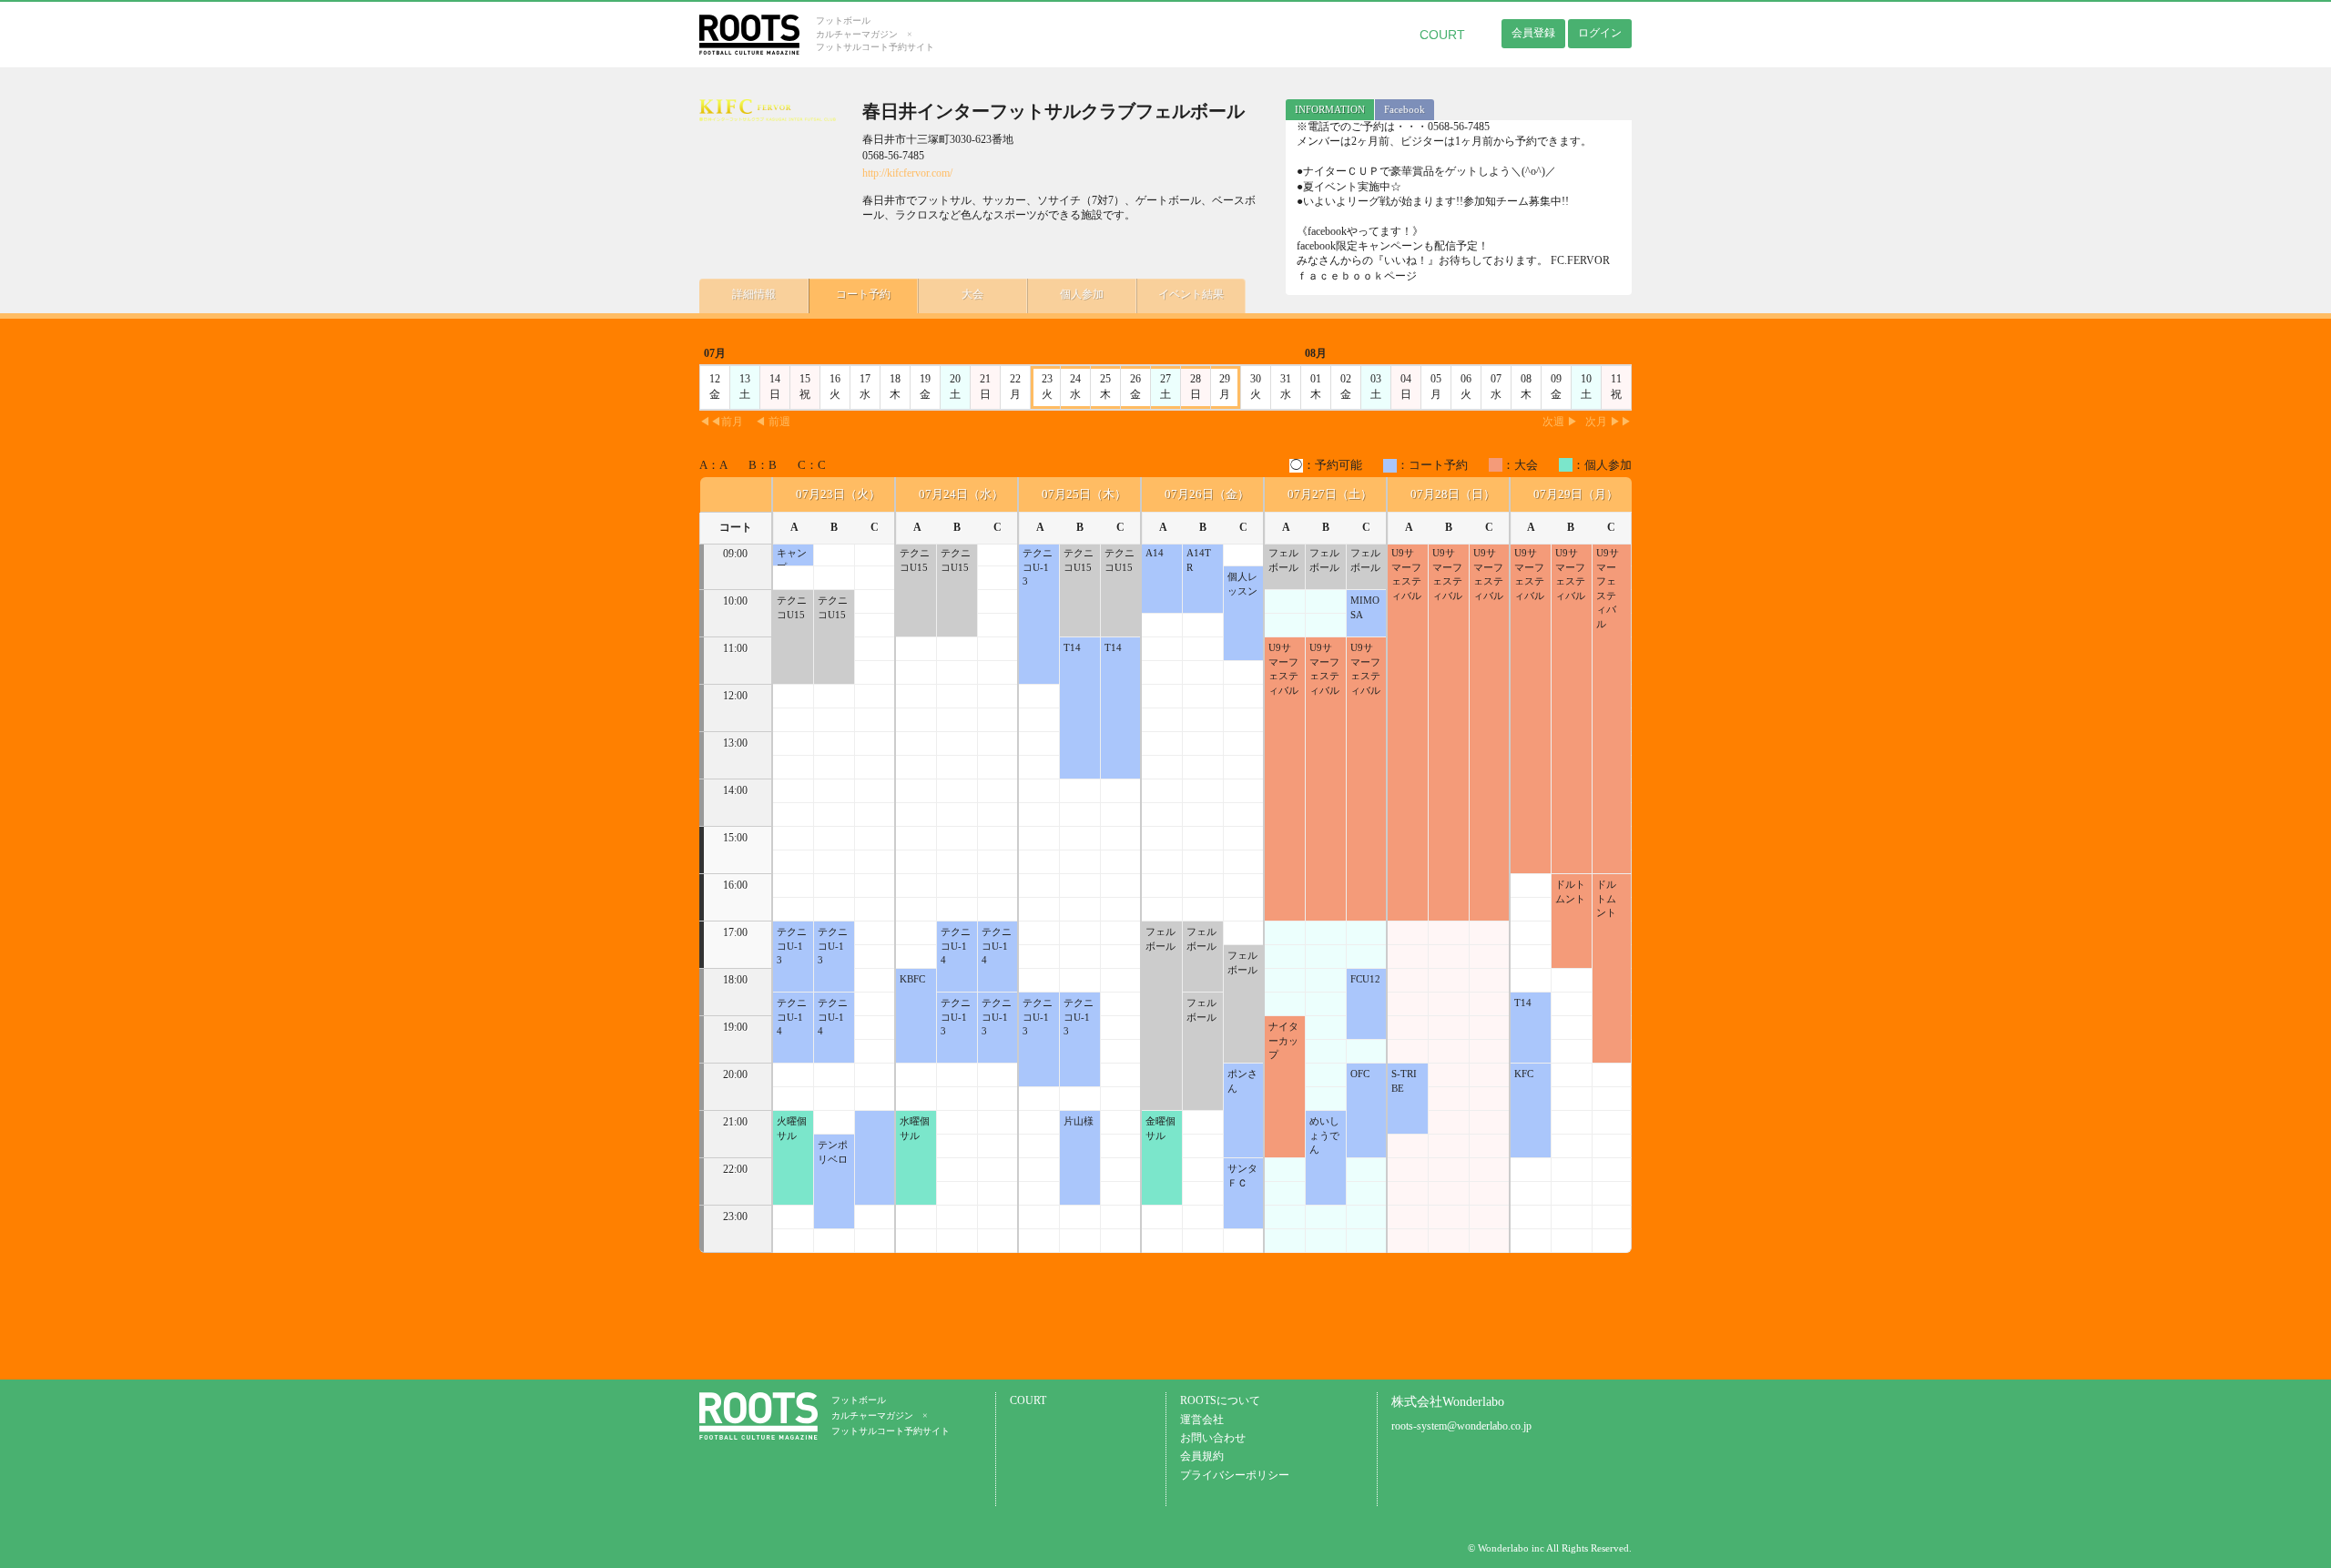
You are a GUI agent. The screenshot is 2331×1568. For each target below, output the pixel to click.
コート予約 (863, 295)
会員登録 (1533, 33)
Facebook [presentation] (1405, 109)
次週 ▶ (1560, 422)
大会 (972, 295)
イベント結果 (1191, 295)
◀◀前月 (721, 422)
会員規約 (1202, 1456)
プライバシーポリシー (1235, 1476)
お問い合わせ (1213, 1438)
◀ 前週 (773, 422)
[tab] (1330, 110)
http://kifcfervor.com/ (907, 173)
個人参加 (1082, 295)
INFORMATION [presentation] (1330, 109)
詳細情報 (754, 295)
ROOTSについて (1220, 1401)
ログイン (1600, 33)
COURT (1442, 35)
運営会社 (1202, 1420)
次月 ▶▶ (1608, 422)
